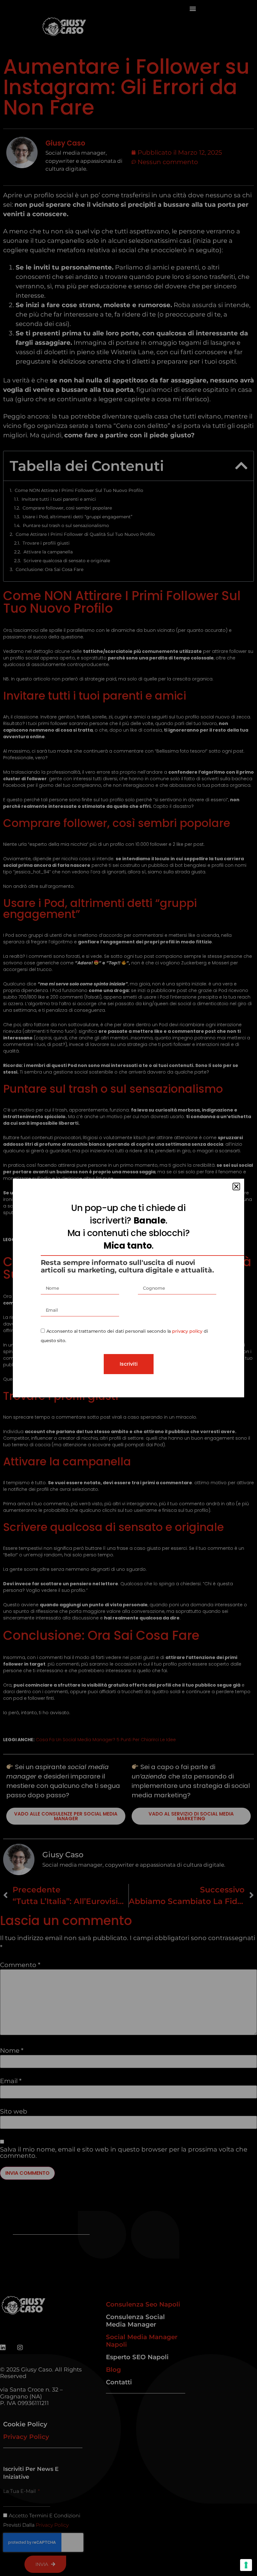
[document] (128, 1288)
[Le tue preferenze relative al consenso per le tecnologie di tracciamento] (246, 2565)
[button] (236, 1187)
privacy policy (187, 1331)
